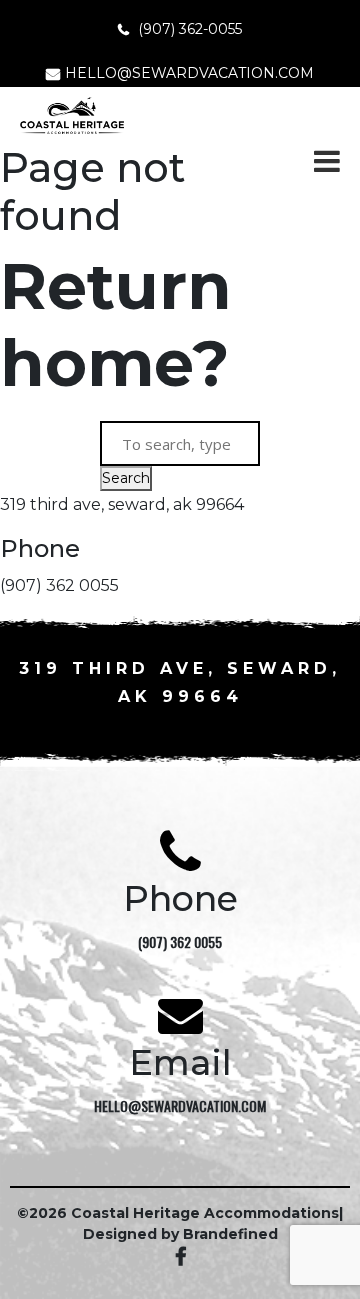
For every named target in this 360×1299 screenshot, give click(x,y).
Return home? (116, 324)
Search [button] (126, 478)
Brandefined (230, 1234)
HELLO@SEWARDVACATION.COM (189, 73)
